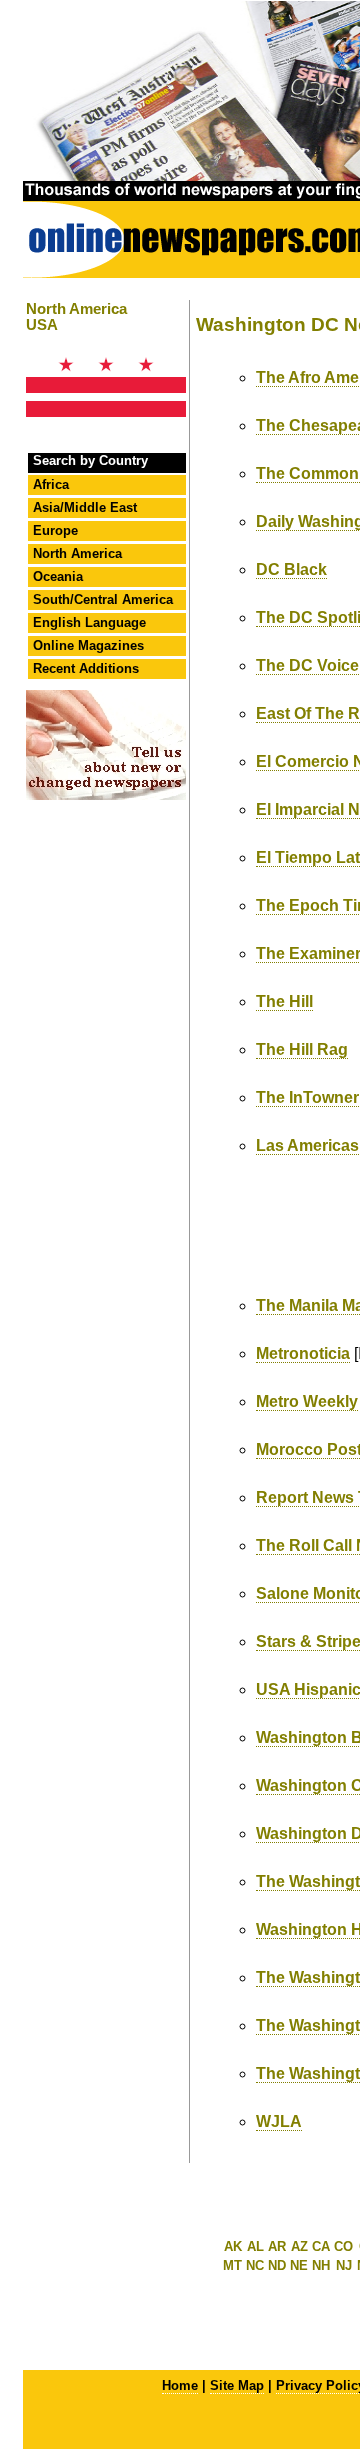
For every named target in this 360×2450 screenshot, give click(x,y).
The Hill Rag (302, 1049)
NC (255, 2265)
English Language (89, 622)
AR (277, 2246)
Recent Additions (86, 668)
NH (321, 2265)
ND (277, 2265)
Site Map (237, 2385)
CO (343, 2246)
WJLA (279, 2121)
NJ (344, 2265)
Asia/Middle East (85, 507)
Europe (55, 530)
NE (299, 2265)
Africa (51, 484)
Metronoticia (303, 1353)
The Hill (284, 1001)
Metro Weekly (307, 1401)
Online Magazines (88, 645)
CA (321, 2246)
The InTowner (307, 1097)
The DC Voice (307, 665)
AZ (299, 2246)
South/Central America (103, 599)
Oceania (58, 576)
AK (233, 2246)
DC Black (291, 569)
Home (180, 2385)
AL (255, 2246)
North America (77, 553)
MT (232, 2265)
